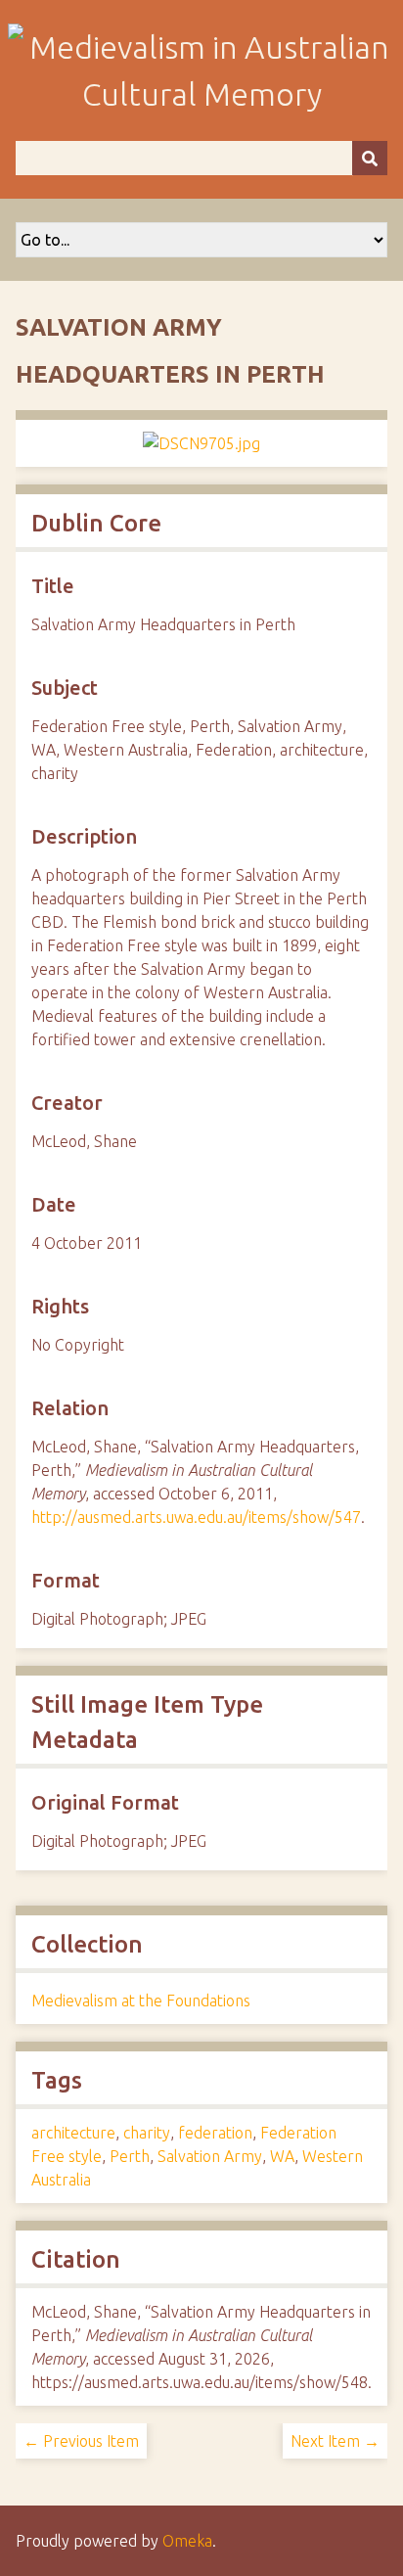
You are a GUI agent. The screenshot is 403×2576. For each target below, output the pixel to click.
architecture (73, 2133)
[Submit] (370, 158)
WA (282, 2156)
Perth (130, 2156)
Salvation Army (210, 2156)
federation (215, 2133)
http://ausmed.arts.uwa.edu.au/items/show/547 (196, 1517)
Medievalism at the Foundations (141, 2001)
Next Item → (335, 2441)
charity (147, 2133)
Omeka (187, 2541)
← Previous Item (81, 2441)
